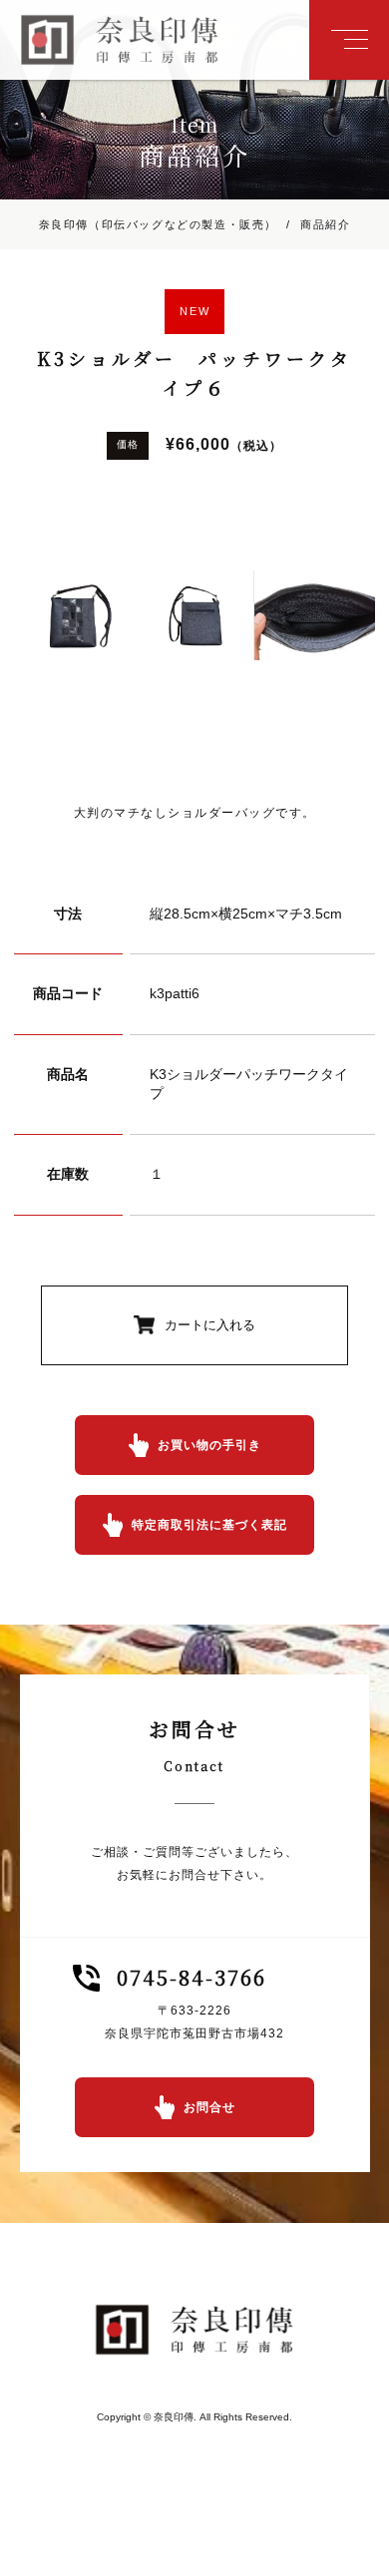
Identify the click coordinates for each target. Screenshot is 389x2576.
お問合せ (209, 2107)
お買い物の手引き (209, 1445)
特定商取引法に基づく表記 (209, 1525)
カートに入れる (210, 1325)
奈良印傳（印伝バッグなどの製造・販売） (158, 224)
